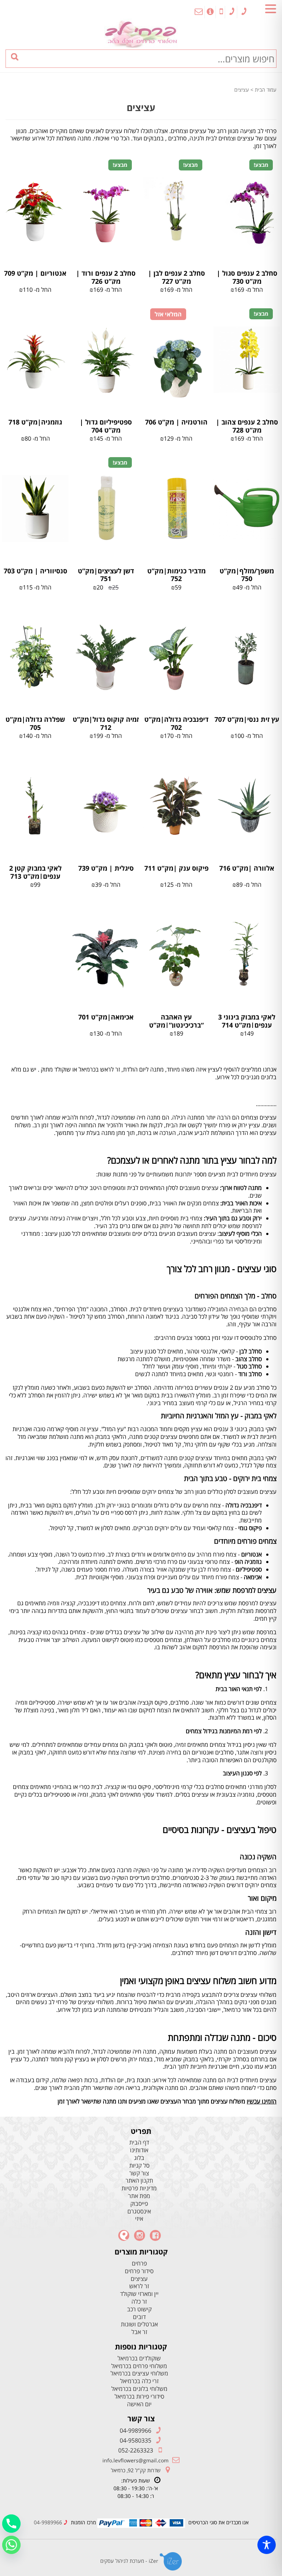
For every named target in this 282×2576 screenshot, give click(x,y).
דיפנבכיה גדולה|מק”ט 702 (176, 723)
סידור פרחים (139, 2271)
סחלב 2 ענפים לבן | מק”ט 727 (176, 277)
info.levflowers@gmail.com (135, 2460)
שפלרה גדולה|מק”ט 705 (35, 723)
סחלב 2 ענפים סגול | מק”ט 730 (247, 277)
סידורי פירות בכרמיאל (139, 2397)
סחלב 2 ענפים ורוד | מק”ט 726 (106, 277)
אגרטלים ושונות (139, 2324)
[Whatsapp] (11, 2545)
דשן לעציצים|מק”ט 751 (106, 575)
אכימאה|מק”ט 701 (106, 1017)
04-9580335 (135, 2440)
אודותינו (139, 2150)
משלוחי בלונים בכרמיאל (139, 2389)
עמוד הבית (266, 90)
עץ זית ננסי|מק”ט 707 (247, 719)
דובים (139, 2317)
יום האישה (139, 2404)
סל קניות (139, 2166)
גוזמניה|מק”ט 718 (35, 422)
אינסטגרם (139, 2211)
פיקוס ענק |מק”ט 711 (176, 868)
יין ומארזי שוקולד (139, 2294)
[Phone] (11, 2524)
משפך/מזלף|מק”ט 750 (247, 575)
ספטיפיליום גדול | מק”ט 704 (106, 426)
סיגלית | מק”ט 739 (106, 868)
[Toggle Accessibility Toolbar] (267, 2545)
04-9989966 (135, 2430)
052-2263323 (136, 2450)
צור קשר (139, 2173)
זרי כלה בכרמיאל (139, 2381)
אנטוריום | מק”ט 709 (35, 273)
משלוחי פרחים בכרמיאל (139, 2366)
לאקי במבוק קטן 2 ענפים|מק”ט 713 (35, 872)
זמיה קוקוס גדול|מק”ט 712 (106, 723)
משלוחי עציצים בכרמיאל (139, 2373)
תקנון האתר (139, 2181)
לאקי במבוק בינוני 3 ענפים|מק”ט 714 (247, 1021)
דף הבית (139, 2143)
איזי (139, 2219)
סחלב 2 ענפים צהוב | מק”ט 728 (247, 426)
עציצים (139, 2279)
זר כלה (139, 2302)
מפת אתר (139, 2196)
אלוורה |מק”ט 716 (247, 868)
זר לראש (139, 2286)
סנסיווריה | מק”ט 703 (35, 571)
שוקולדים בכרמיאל (139, 2358)
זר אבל (139, 2332)
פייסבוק (139, 2204)
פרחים (139, 2263)
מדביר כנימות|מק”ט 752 (176, 575)
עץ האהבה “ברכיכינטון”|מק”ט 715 (176, 1025)
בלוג (139, 2158)
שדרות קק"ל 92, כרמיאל (136, 2470)
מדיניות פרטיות (139, 2188)
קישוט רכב (139, 2309)
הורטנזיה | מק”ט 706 (176, 422)
